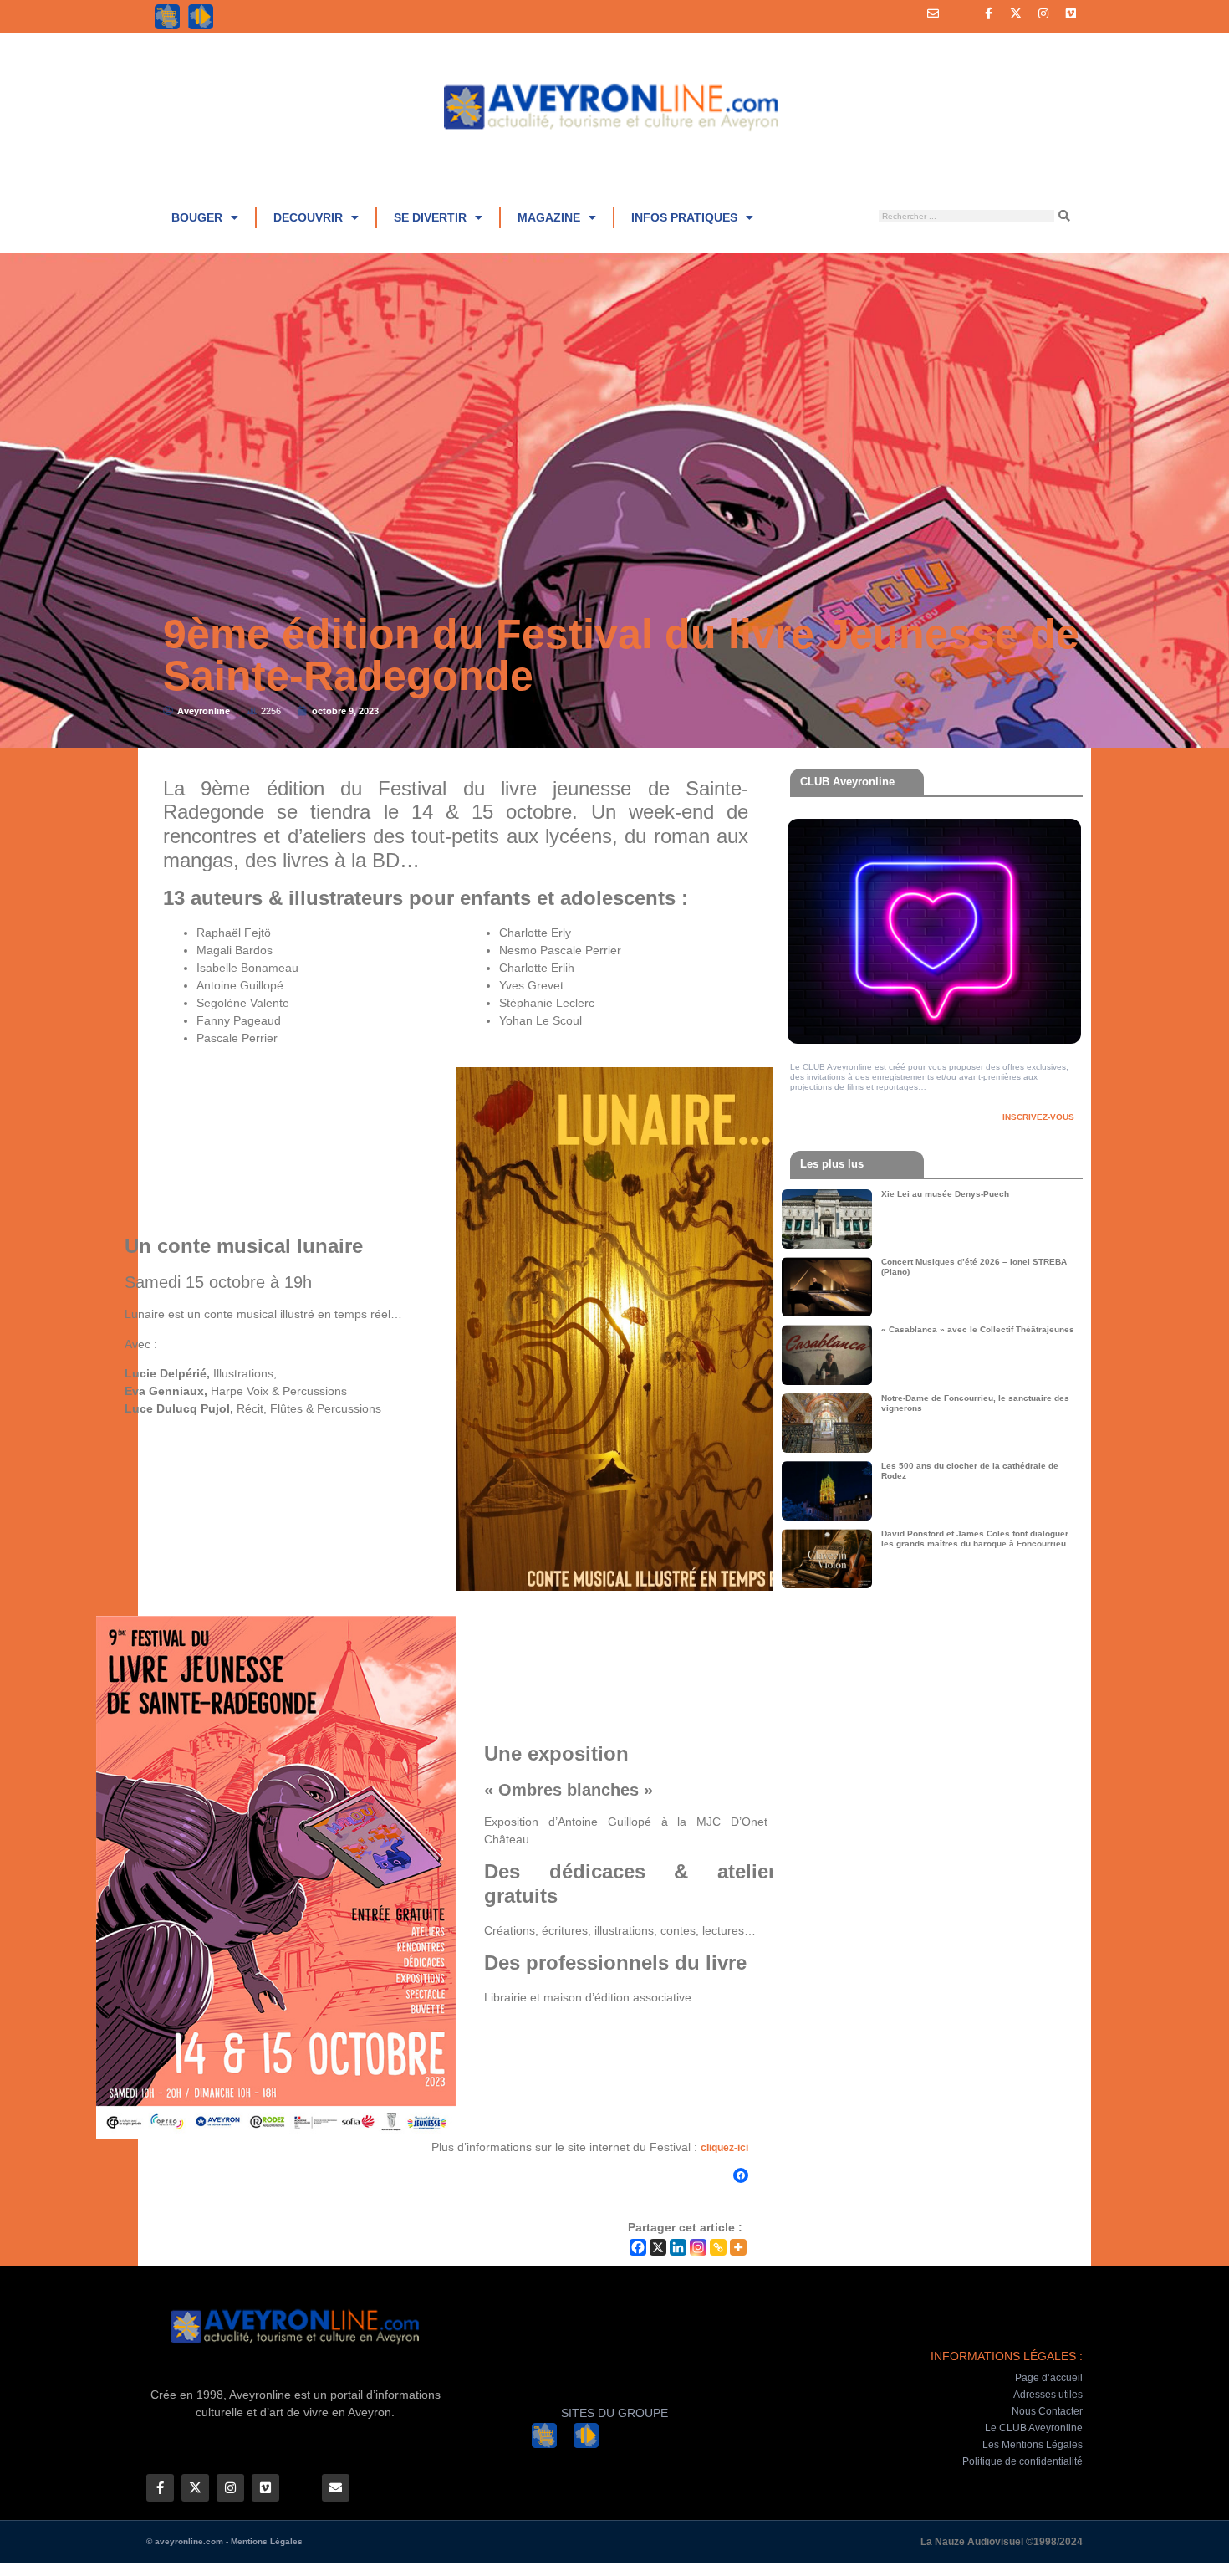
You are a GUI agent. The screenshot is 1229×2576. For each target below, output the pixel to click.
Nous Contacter (1047, 2411)
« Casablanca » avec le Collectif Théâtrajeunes (978, 1329)
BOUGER (197, 217)
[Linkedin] (678, 2247)
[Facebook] (741, 2175)
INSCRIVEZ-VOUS (1038, 1117)
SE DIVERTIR (430, 217)
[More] (738, 2247)
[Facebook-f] (988, 13)
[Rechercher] (1064, 216)
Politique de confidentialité (1022, 2461)
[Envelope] (933, 13)
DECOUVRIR (308, 217)
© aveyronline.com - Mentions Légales (224, 2541)
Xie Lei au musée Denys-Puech (945, 1194)
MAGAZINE (549, 217)
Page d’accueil (1049, 2378)
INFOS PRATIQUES (684, 217)
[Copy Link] (718, 2247)
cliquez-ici (724, 2148)
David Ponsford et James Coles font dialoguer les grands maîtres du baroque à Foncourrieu (975, 1538)
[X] (658, 2247)
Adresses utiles (1048, 2395)
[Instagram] (1043, 13)
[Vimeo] (1071, 13)
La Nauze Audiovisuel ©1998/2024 (1002, 2542)
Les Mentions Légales (1033, 2445)
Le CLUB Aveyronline (1034, 2428)
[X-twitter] (1016, 13)
